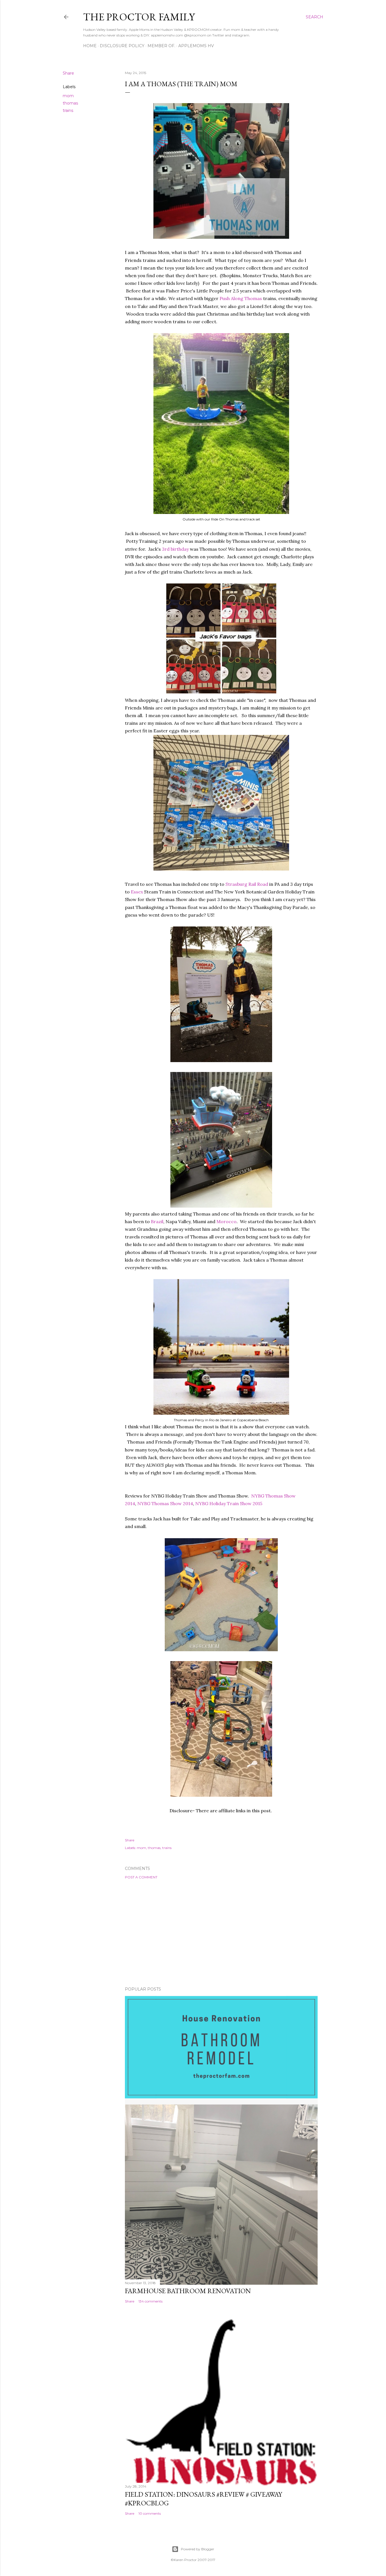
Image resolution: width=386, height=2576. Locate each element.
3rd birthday (175, 549)
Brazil (157, 1221)
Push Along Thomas (241, 298)
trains (68, 110)
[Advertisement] (221, 1933)
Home (90, 46)
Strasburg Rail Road (247, 884)
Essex (137, 892)
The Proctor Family (139, 17)
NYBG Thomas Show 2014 (165, 1503)
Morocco (226, 1221)
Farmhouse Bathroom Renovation (188, 2291)
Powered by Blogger (198, 2549)
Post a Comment (141, 1877)
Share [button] (68, 73)
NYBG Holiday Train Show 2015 (229, 1503)
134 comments (150, 2301)
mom (68, 96)
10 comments (150, 2513)
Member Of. (161, 46)
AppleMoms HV (196, 46)
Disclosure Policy (122, 46)
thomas (70, 103)
